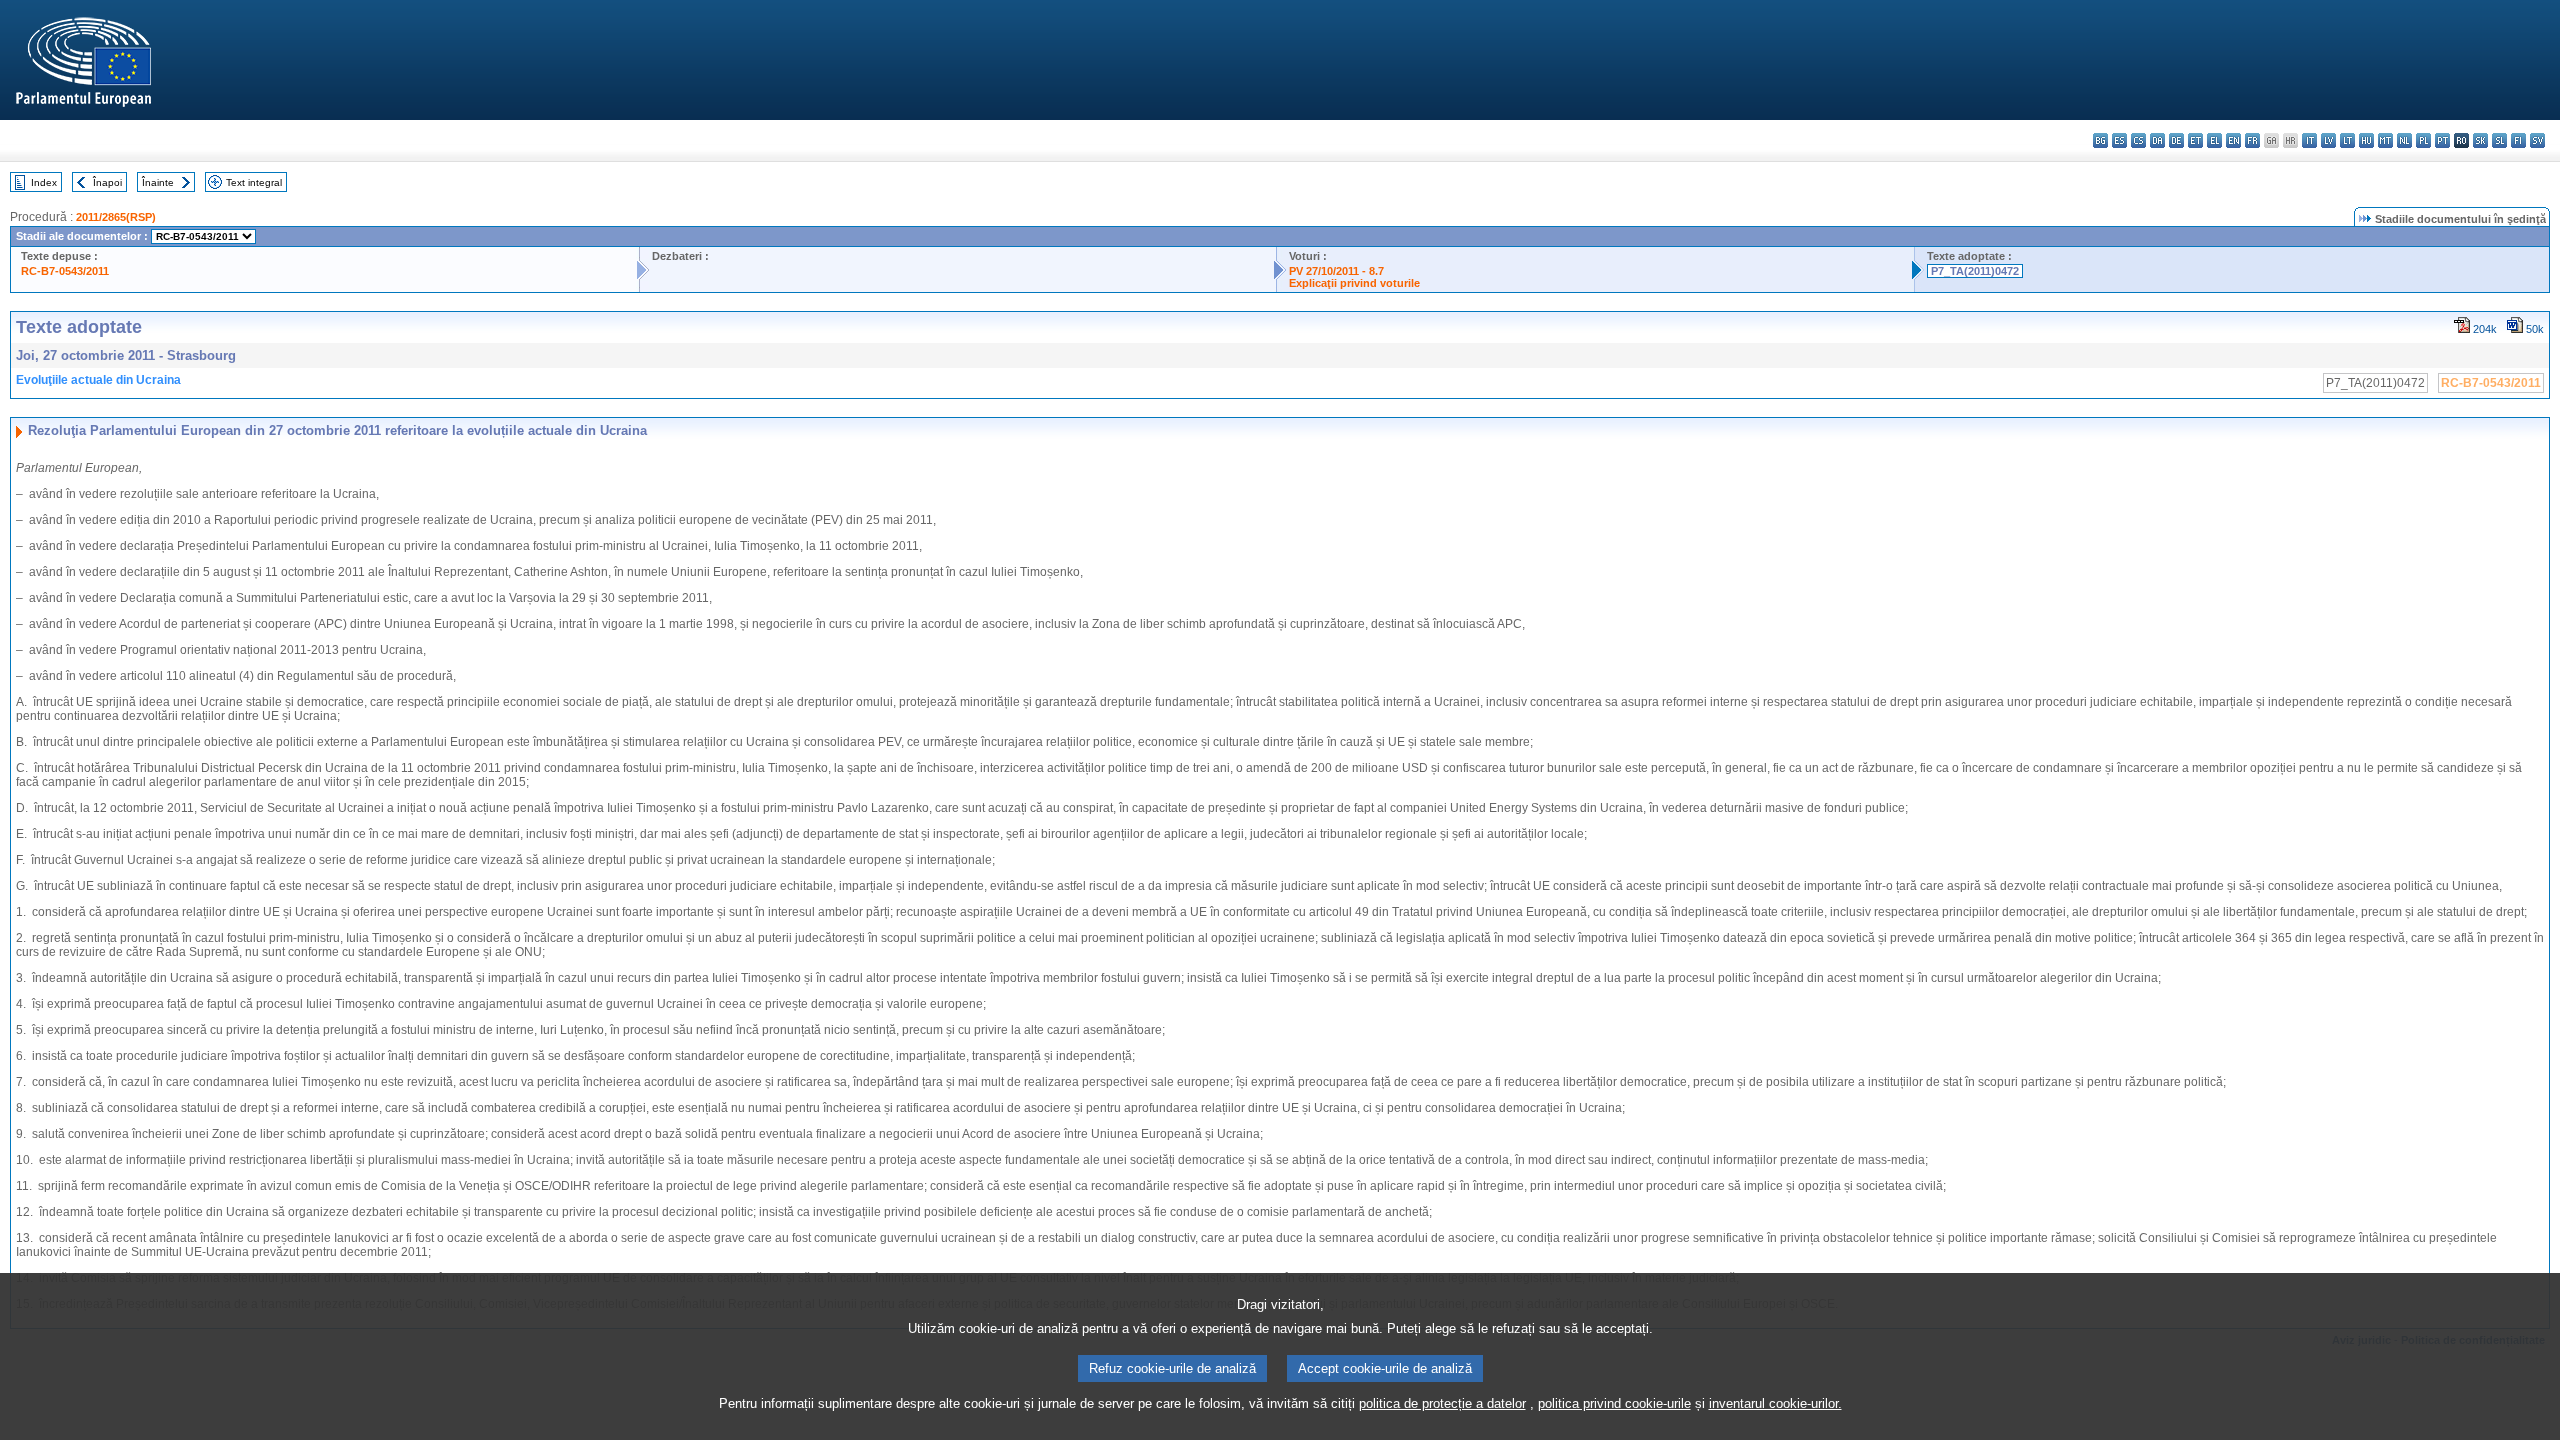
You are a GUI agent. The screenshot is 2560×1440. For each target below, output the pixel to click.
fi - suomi (2518, 140)
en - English (2233, 140)
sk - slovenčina (2480, 140)
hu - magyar (2366, 140)
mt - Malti (2385, 140)
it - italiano (2309, 140)
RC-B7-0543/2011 (65, 271)
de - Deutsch (2176, 140)
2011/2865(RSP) (116, 217)
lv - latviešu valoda (2328, 140)
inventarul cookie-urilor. (1775, 1403)
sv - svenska (2537, 140)
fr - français (2252, 140)
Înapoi (107, 182)
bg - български (2100, 140)
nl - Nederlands (2404, 140)
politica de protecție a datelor (1442, 1403)
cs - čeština (2138, 140)
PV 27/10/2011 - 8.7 (1336, 271)
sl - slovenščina (2499, 140)
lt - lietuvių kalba (2347, 140)
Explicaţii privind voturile (1354, 283)
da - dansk (2157, 140)
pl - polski (2423, 140)
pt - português (2442, 140)
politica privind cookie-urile (1614, 1403)
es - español (2119, 140)
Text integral (254, 182)
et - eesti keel (2195, 140)
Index (44, 182)
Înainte (158, 182)
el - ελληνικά (2214, 140)
